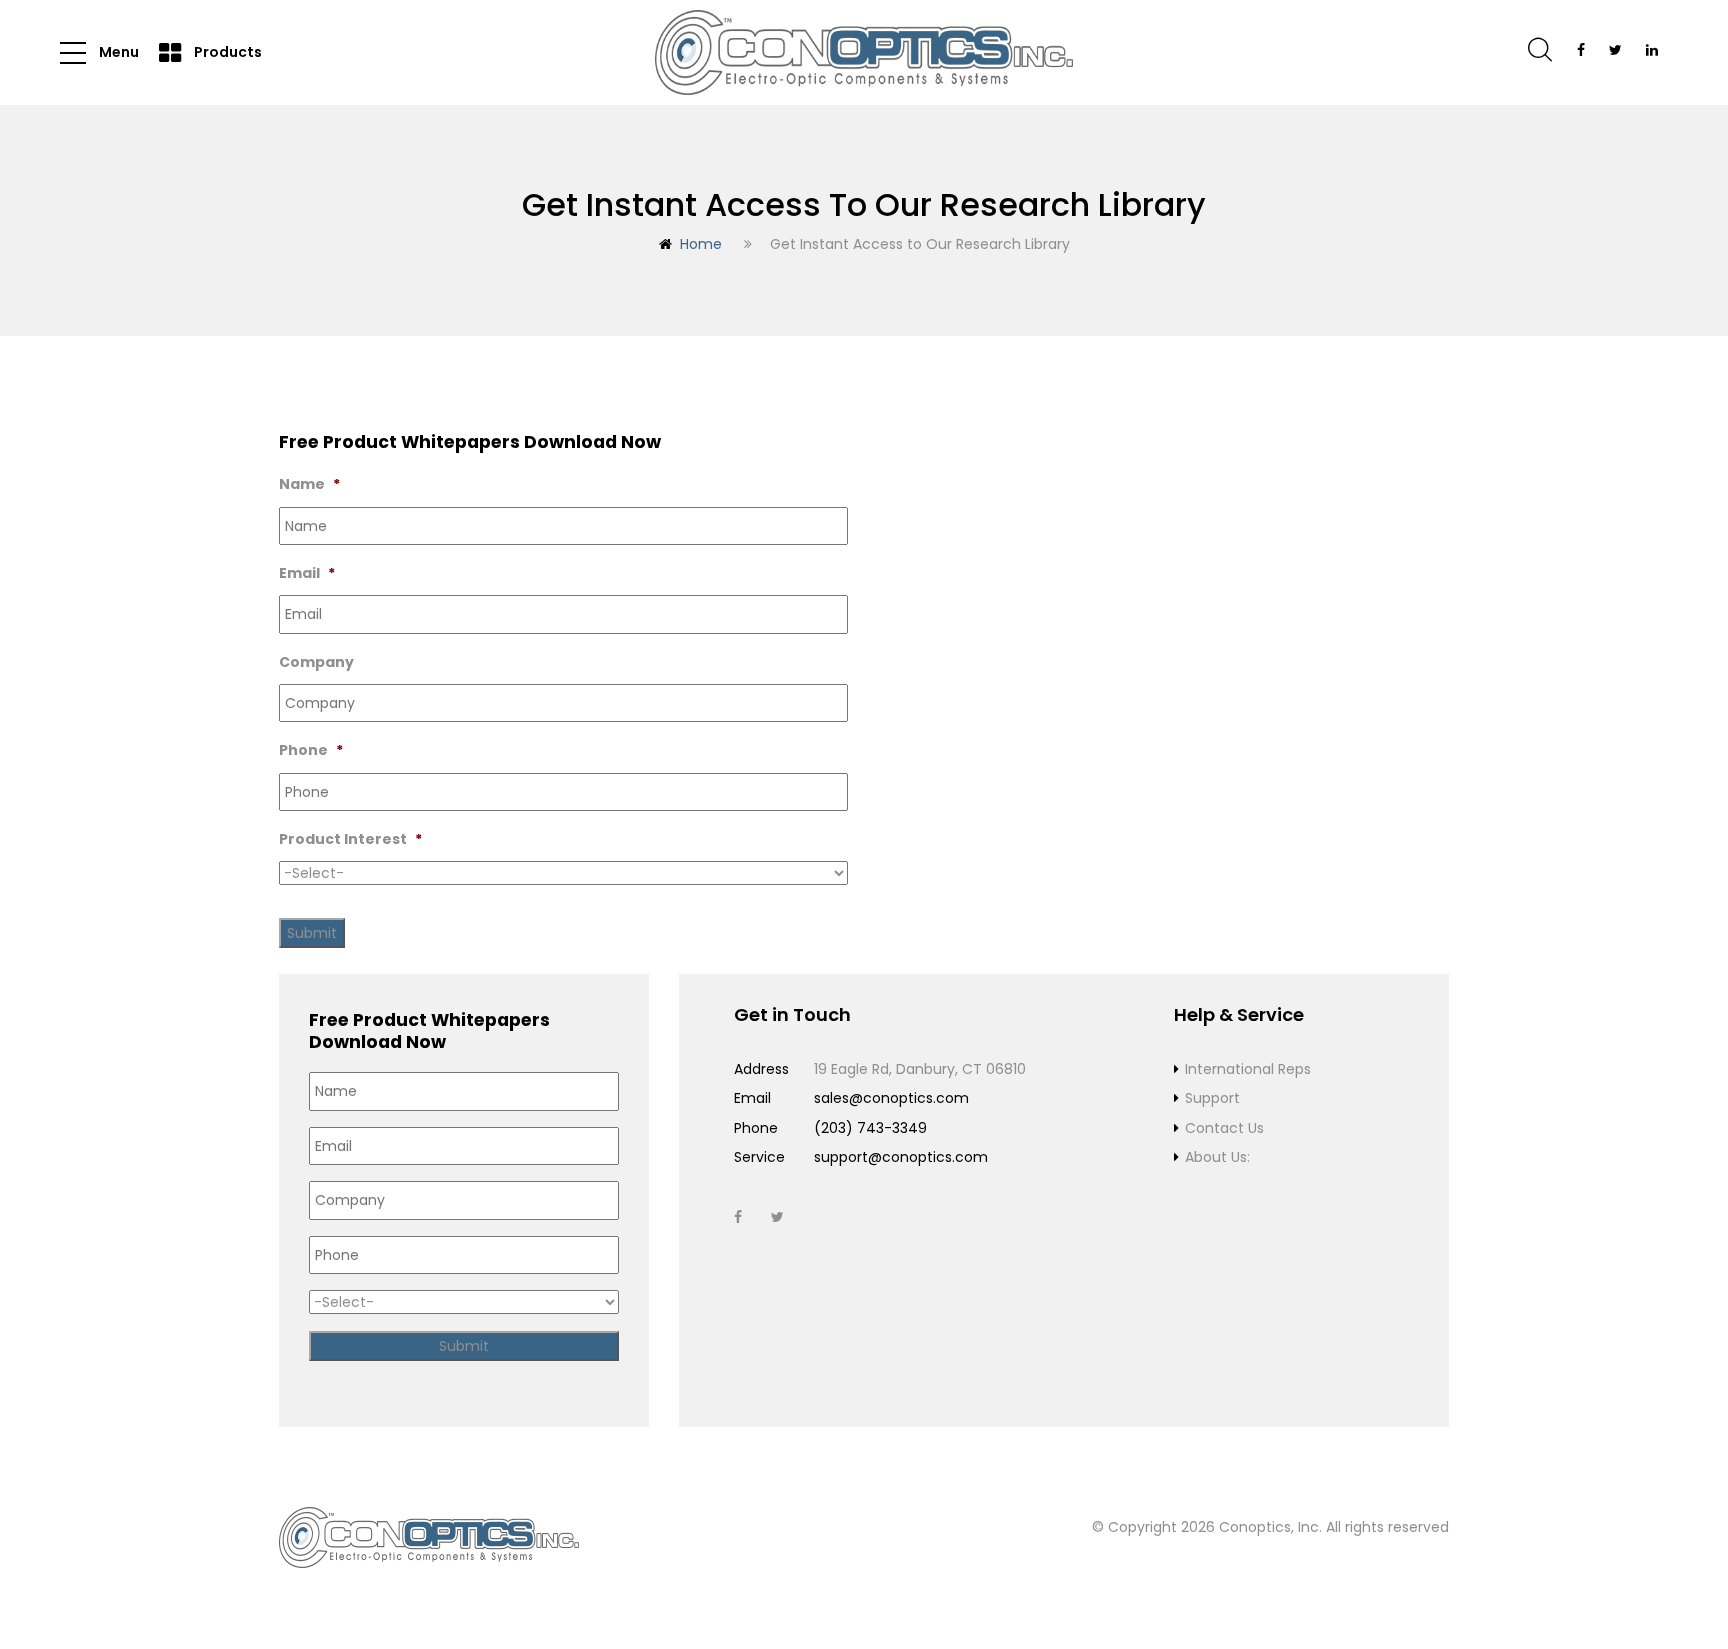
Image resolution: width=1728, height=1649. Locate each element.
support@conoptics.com (901, 1157)
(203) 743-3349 (870, 1128)
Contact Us (1224, 1128)
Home (701, 244)
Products (226, 52)
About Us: (1217, 1157)
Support (1212, 1098)
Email (307, 573)
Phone (311, 750)
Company (316, 662)
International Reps (1248, 1069)
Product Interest (350, 839)
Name (309, 484)
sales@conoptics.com (891, 1098)
